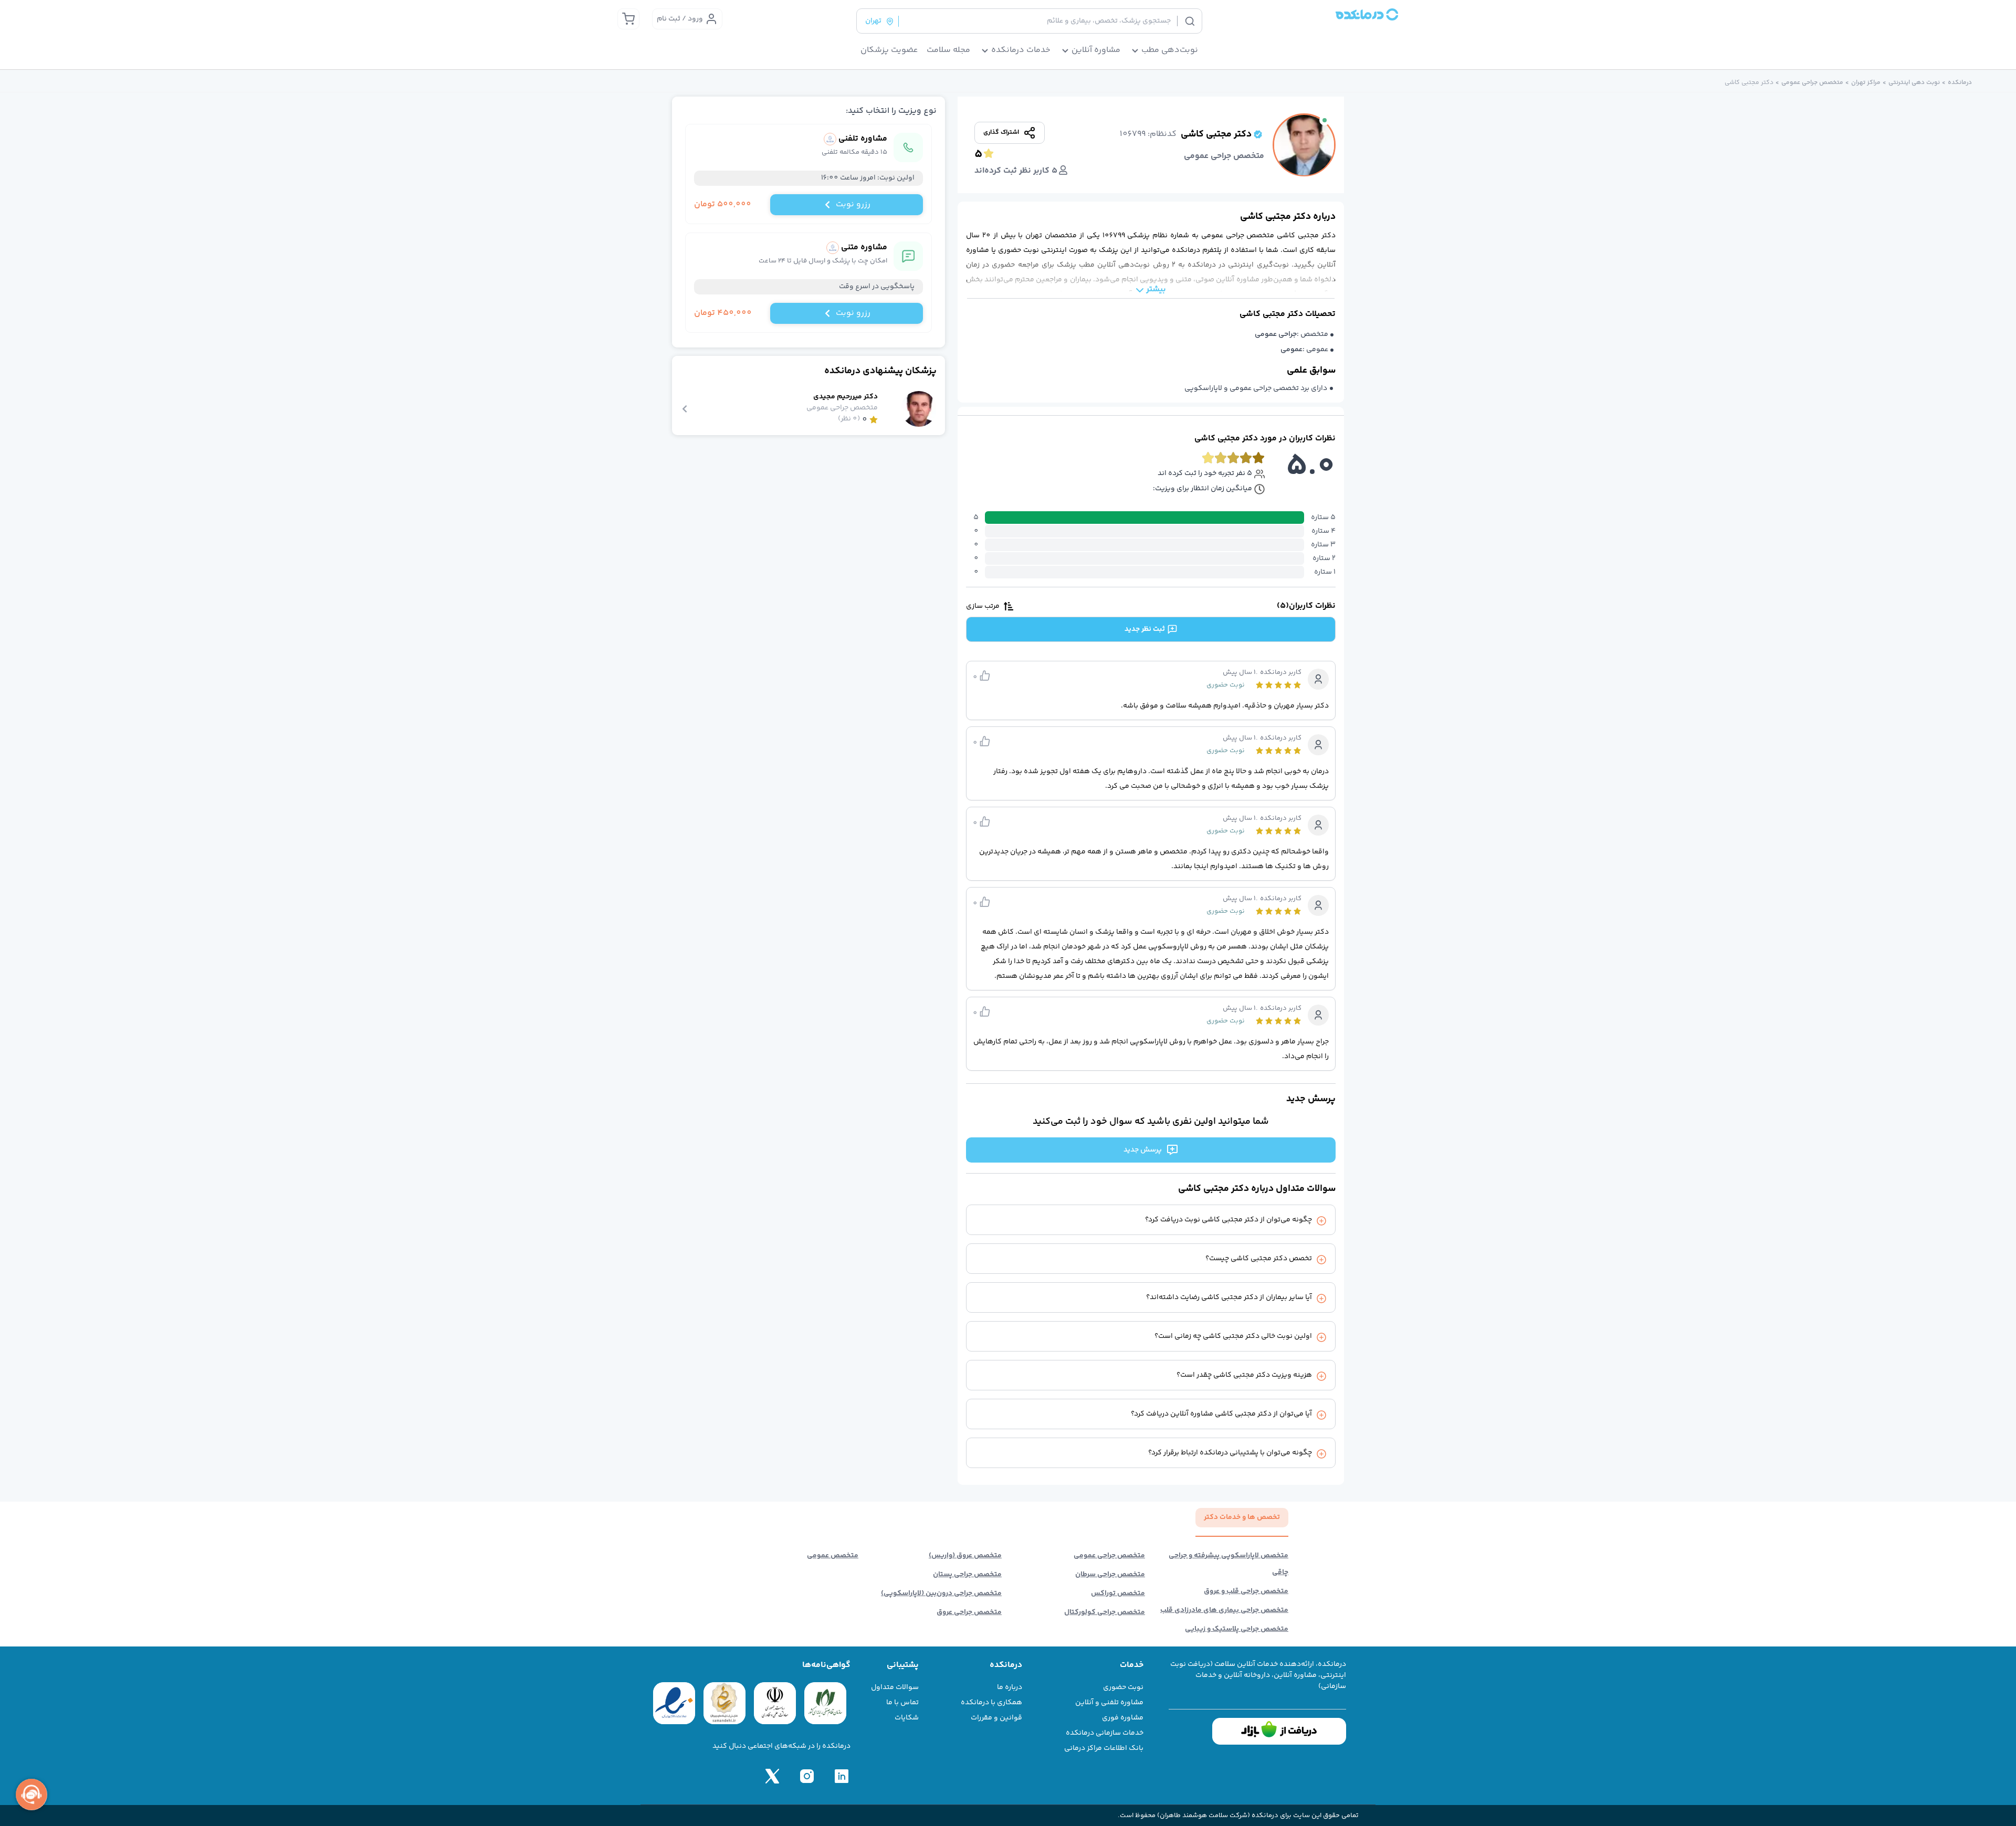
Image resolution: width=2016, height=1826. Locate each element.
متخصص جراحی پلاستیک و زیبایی (1237, 1629)
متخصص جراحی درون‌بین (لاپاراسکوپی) (941, 1593)
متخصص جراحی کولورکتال (1105, 1612)
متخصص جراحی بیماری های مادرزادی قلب (1224, 1610)
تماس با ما (902, 1703)
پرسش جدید (1143, 1150)
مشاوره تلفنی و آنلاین (1109, 1703)
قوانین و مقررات (996, 1718)
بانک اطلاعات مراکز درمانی (1104, 1748)
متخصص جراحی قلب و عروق (1246, 1591)
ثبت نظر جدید (1145, 629)
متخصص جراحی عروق (969, 1612)
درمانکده (1960, 83)
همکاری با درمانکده (991, 1703)
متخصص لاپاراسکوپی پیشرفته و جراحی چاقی (1228, 1564)
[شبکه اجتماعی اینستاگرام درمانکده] (807, 1776)
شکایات (907, 1718)
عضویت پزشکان (889, 50)
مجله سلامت (948, 50)
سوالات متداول (895, 1687)
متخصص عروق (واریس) (965, 1556)
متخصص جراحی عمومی (1812, 83)
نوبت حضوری (1123, 1687)
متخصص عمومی (833, 1556)
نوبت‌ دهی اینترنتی (1914, 83)
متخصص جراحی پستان (967, 1575)
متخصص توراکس (1118, 1593)
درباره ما (1010, 1687)
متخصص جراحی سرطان (1110, 1575)
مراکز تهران (1866, 83)
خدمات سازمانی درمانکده (1105, 1733)
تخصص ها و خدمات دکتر (1242, 1517)
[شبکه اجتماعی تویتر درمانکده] (772, 1776)
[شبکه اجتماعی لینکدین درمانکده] (842, 1776)
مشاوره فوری (1123, 1718)
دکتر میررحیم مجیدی (846, 397)
